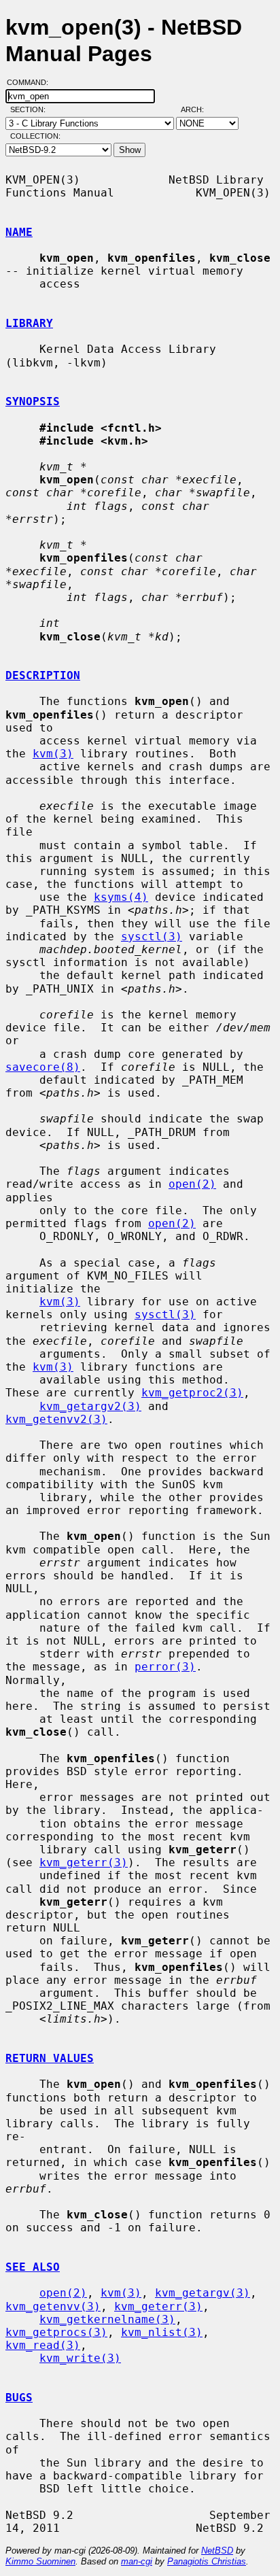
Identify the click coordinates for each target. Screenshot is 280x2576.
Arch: (198, 109)
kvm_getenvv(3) (53, 2306)
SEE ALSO (33, 2267)
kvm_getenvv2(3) (56, 1419)
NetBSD (217, 2551)
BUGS (19, 2398)
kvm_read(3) (43, 2345)
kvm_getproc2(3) (192, 1393)
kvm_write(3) (80, 2358)
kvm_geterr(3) (84, 1862)
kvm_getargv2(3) (90, 1406)
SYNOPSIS (33, 401)
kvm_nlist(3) (162, 2332)
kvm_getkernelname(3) (107, 2319)
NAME (19, 232)
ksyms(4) (121, 897)
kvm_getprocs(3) (56, 2332)
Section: (31, 109)
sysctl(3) (152, 937)
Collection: (35, 136)
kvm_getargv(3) (203, 2293)
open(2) (192, 1184)
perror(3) (165, 1667)
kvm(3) (53, 754)
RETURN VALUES (50, 2058)
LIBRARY (29, 323)
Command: (32, 82)
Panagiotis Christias (207, 2561)
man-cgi (137, 2561)
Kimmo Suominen (40, 2561)
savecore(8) (43, 1067)
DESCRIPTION (43, 675)
